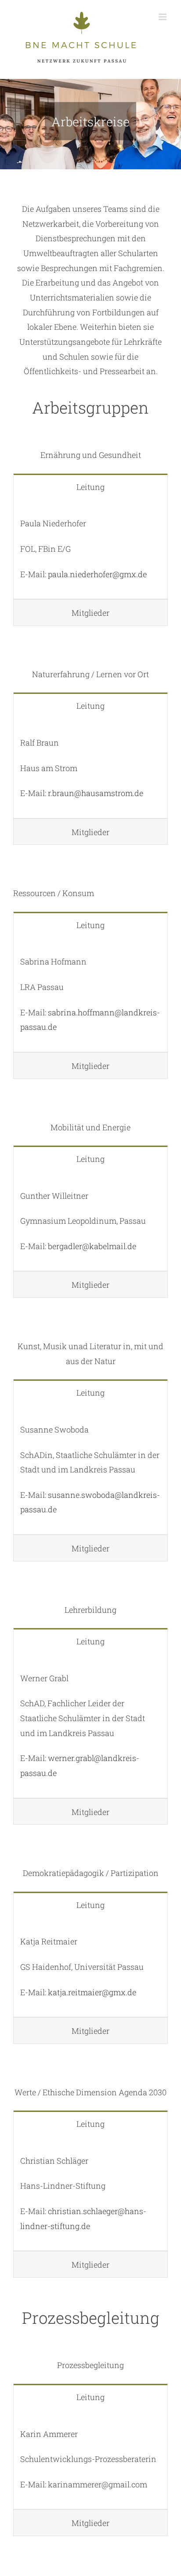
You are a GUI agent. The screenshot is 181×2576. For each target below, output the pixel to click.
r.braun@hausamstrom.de (96, 793)
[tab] (90, 487)
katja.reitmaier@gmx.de (92, 1992)
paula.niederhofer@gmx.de (97, 574)
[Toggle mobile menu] (163, 17)
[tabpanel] (90, 549)
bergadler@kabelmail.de (92, 1246)
